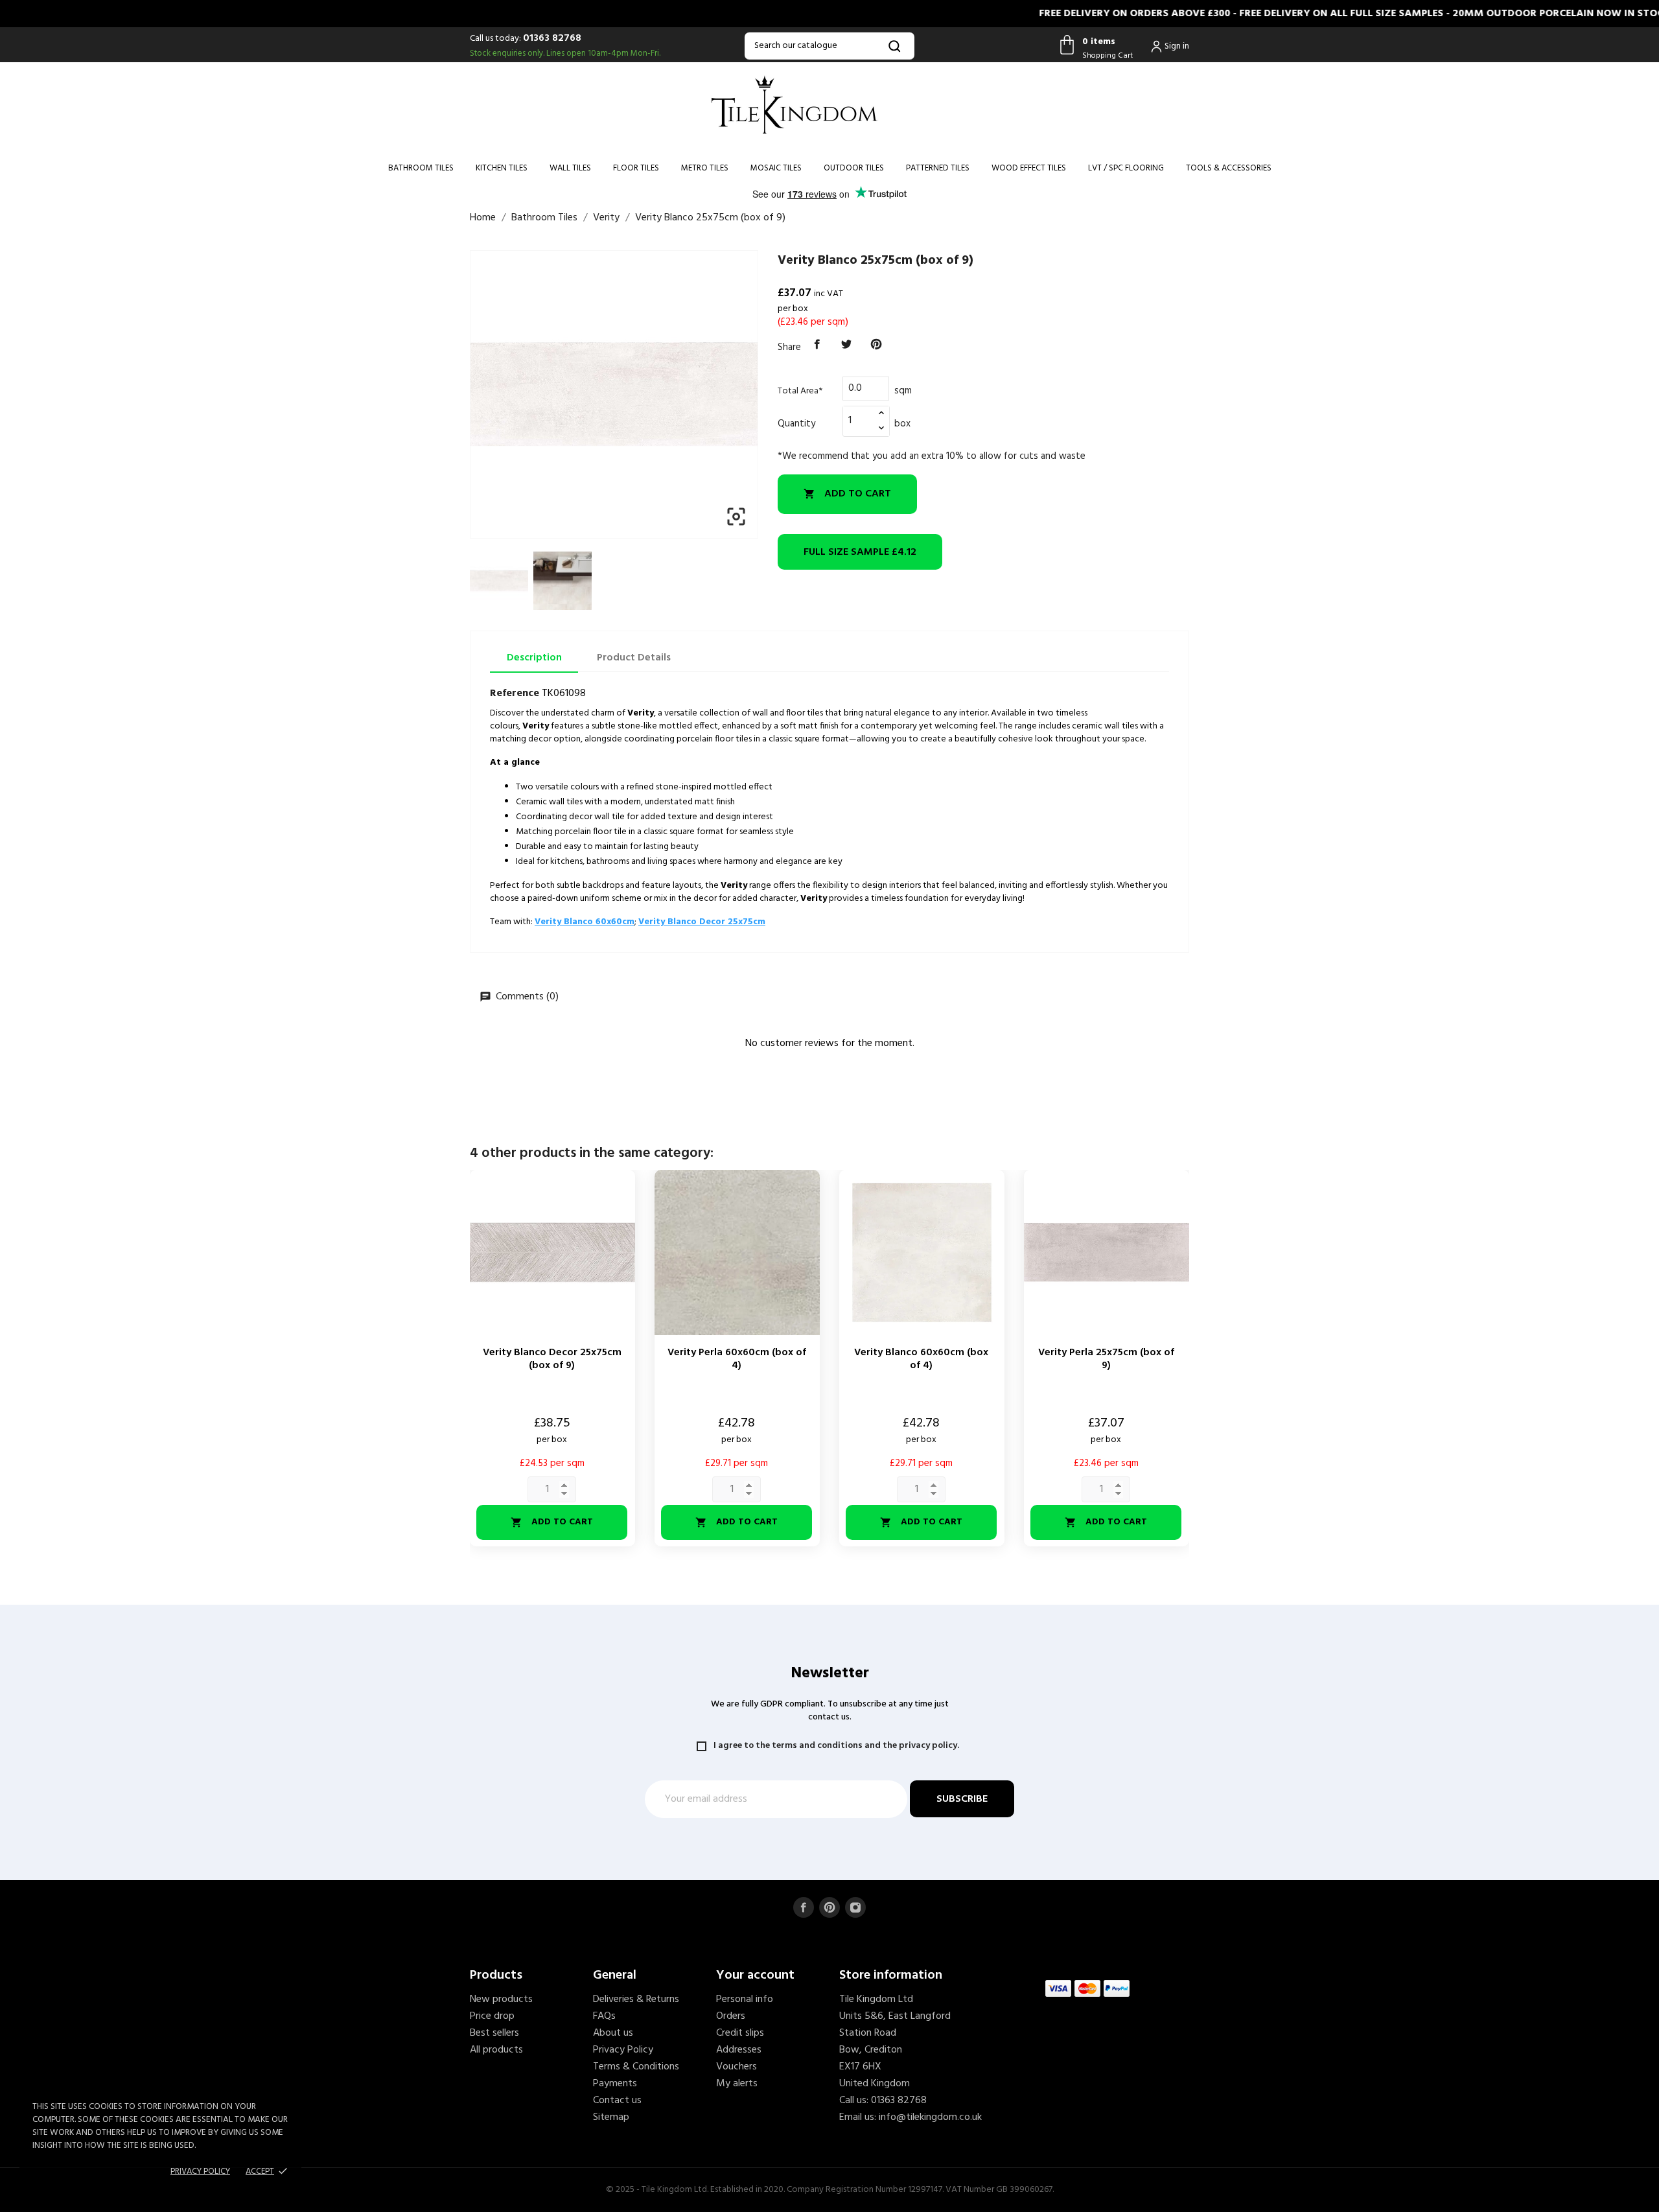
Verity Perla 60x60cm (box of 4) (737, 1359)
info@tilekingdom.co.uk (930, 2117)
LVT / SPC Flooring (1126, 168)
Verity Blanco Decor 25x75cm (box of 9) (552, 1359)
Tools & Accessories (1229, 168)
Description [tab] (534, 658)
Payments (615, 2084)
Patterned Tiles (938, 168)
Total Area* (800, 391)
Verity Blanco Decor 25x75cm (702, 922)
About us (613, 2033)
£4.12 (860, 552)
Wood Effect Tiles (1029, 168)
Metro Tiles (705, 168)
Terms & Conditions (636, 2067)
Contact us (617, 2101)
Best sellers (494, 2033)
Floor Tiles (636, 168)
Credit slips (740, 2033)
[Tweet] (847, 345)
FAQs (604, 2016)
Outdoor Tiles (854, 168)
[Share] (817, 345)
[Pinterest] (876, 345)
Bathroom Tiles (421, 168)
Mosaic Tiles (776, 168)
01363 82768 (552, 38)
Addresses (739, 2050)
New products (501, 1999)
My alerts (737, 2084)
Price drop (492, 2016)
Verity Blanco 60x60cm (585, 922)
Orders (731, 2016)
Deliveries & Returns (636, 1999)
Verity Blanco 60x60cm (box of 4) (921, 1359)
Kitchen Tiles (502, 168)
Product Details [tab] (634, 658)
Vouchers (737, 2067)
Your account (755, 1975)
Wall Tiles (570, 168)
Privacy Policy (623, 2050)
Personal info (745, 1999)
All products (496, 2050)
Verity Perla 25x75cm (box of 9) (1106, 1359)
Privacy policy (200, 2171)
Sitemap (611, 2117)
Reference (515, 693)
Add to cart (847, 494)
